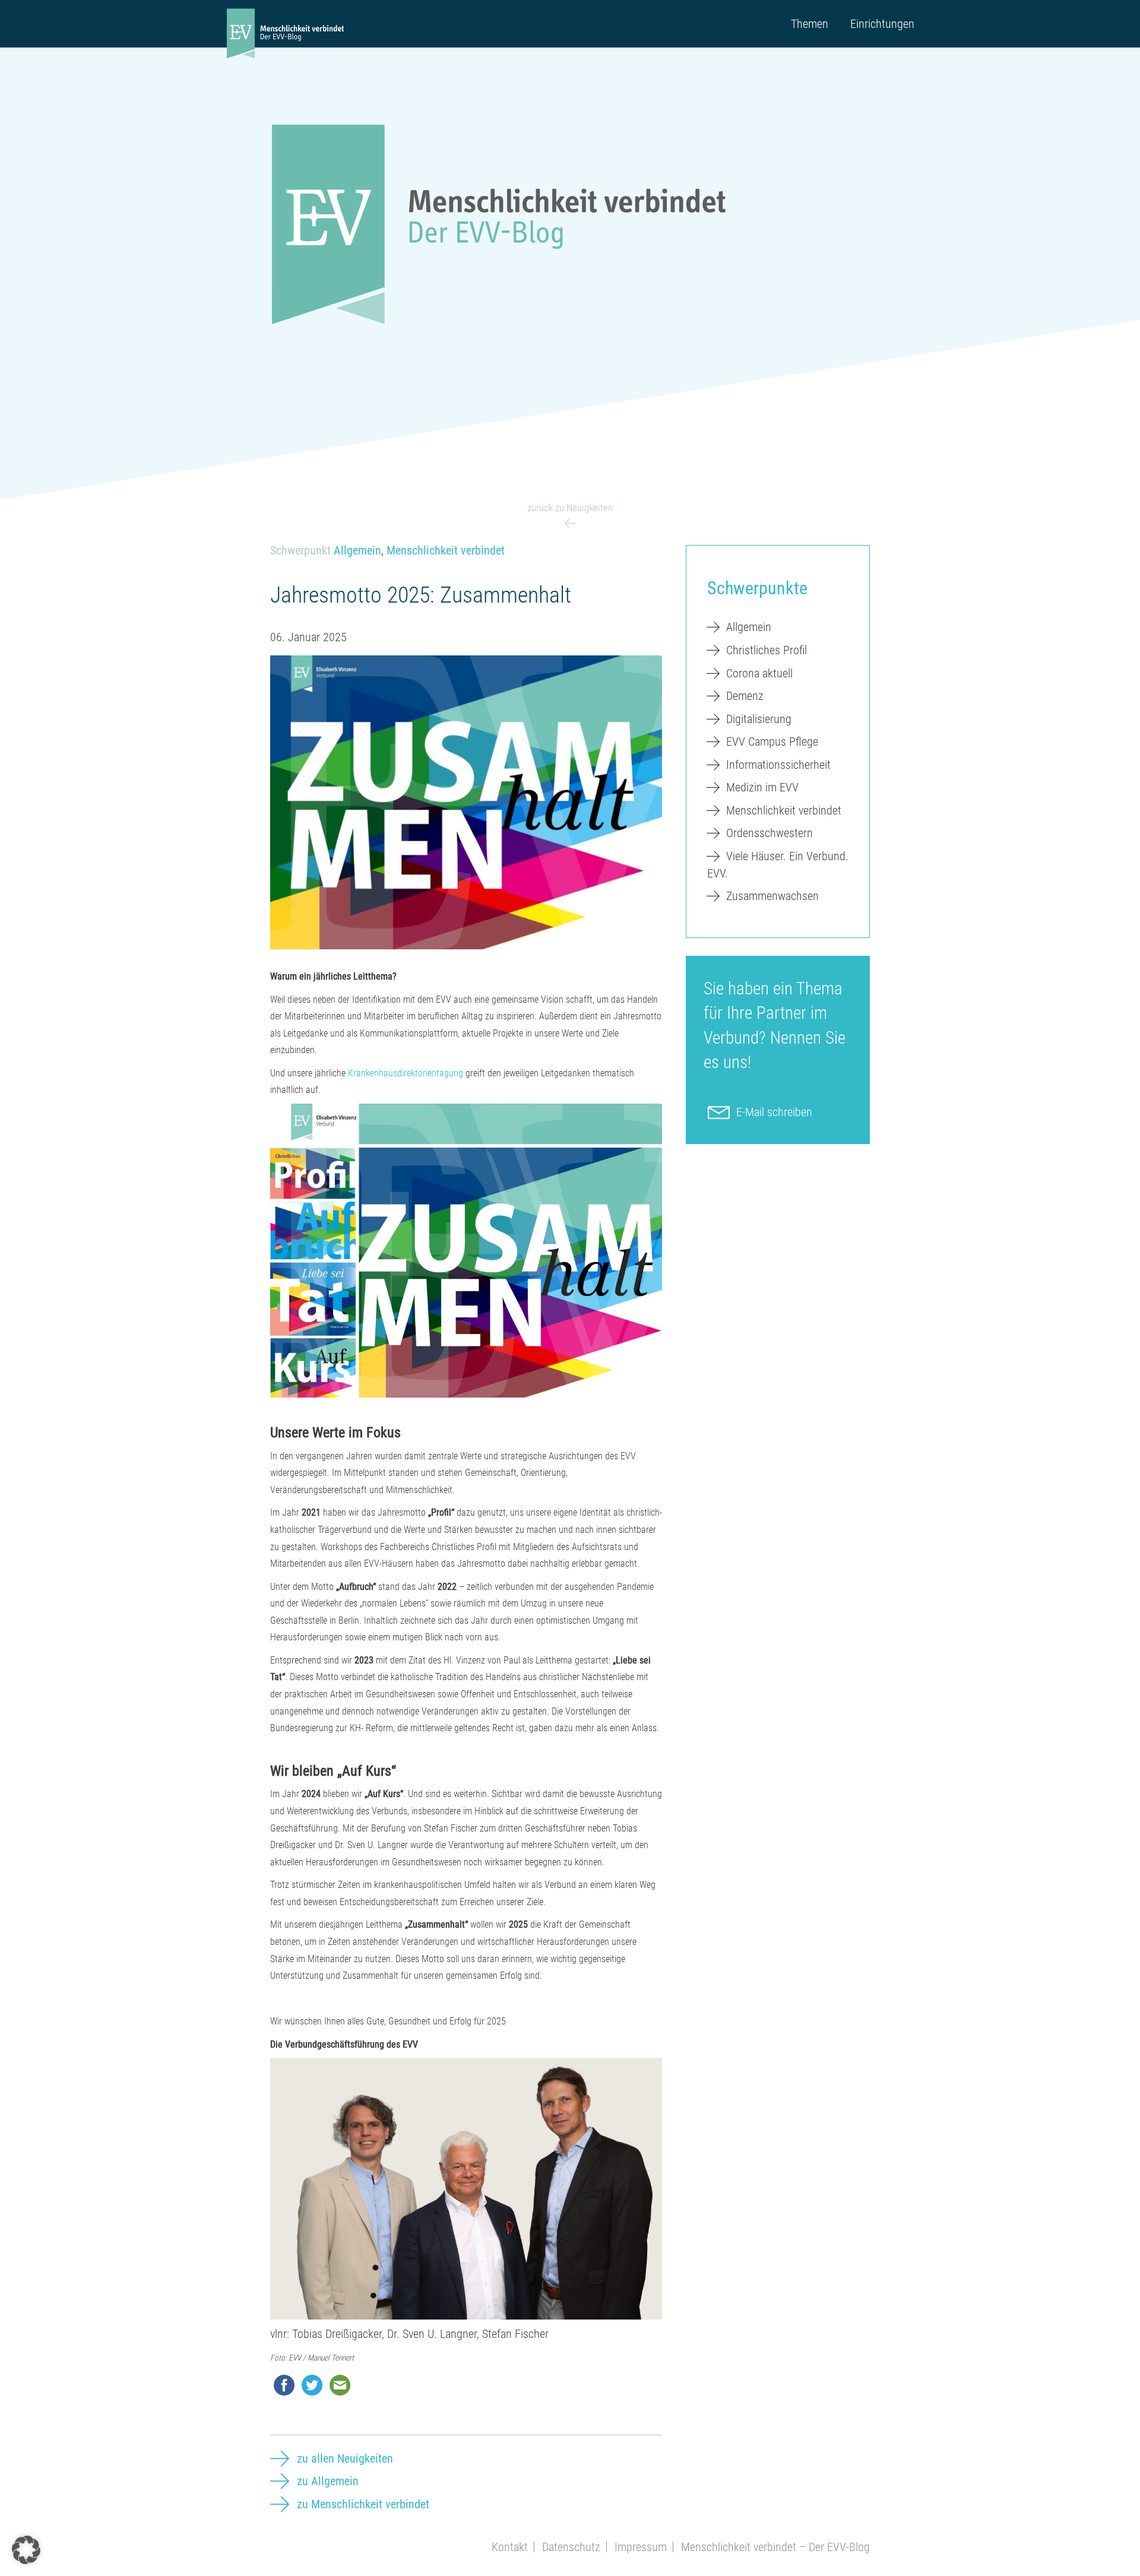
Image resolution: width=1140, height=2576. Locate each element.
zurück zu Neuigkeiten (570, 508)
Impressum (641, 2547)
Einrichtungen (882, 24)
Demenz (745, 696)
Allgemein (357, 550)
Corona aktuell (759, 673)
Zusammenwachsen (772, 896)
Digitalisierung (759, 719)
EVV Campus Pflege (772, 742)
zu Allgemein (328, 2481)
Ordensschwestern (769, 833)
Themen (810, 24)
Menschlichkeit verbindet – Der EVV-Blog (775, 2547)
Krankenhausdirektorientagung (406, 1073)
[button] (26, 2550)
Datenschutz (571, 2547)
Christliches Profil (767, 650)
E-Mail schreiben (774, 1112)
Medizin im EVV (762, 787)
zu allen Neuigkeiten (345, 2458)
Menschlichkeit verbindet (446, 550)
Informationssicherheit (778, 765)
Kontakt (510, 2547)
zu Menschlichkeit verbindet (363, 2504)
